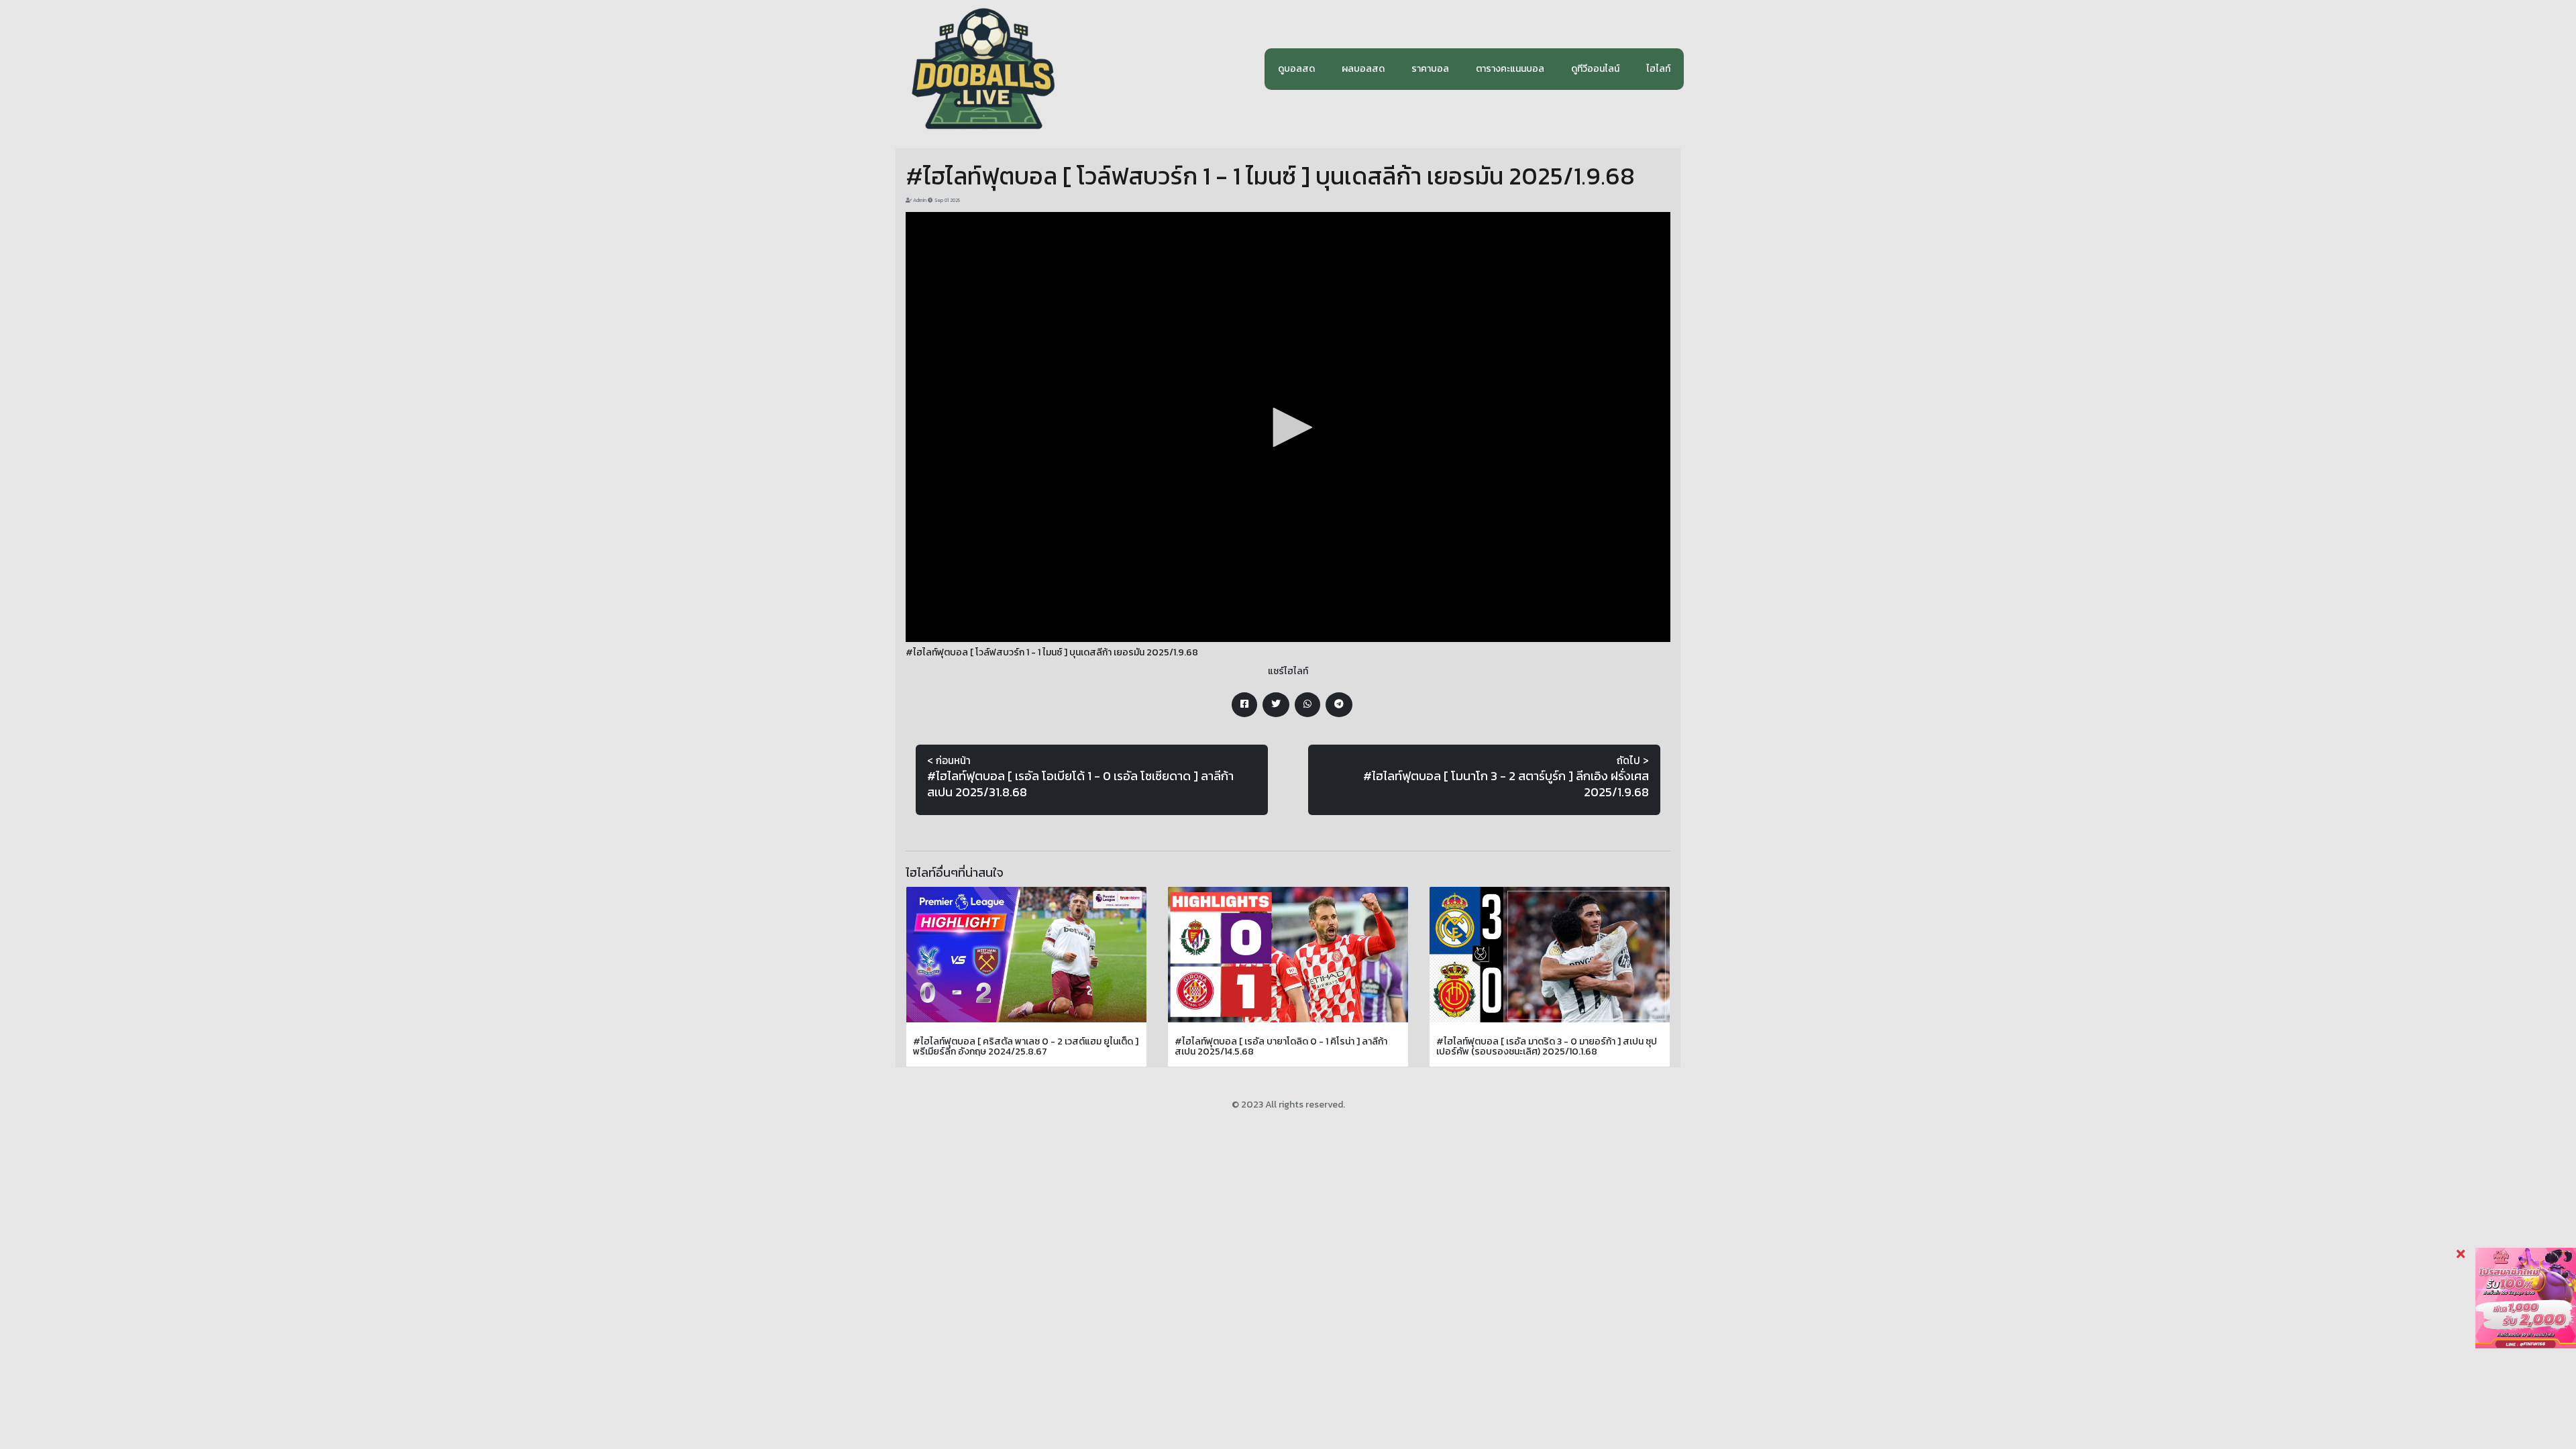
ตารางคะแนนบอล (1510, 69)
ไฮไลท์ (1658, 69)
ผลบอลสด (1363, 69)
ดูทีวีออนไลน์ (1595, 69)
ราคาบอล (1430, 69)
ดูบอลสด (1296, 69)
